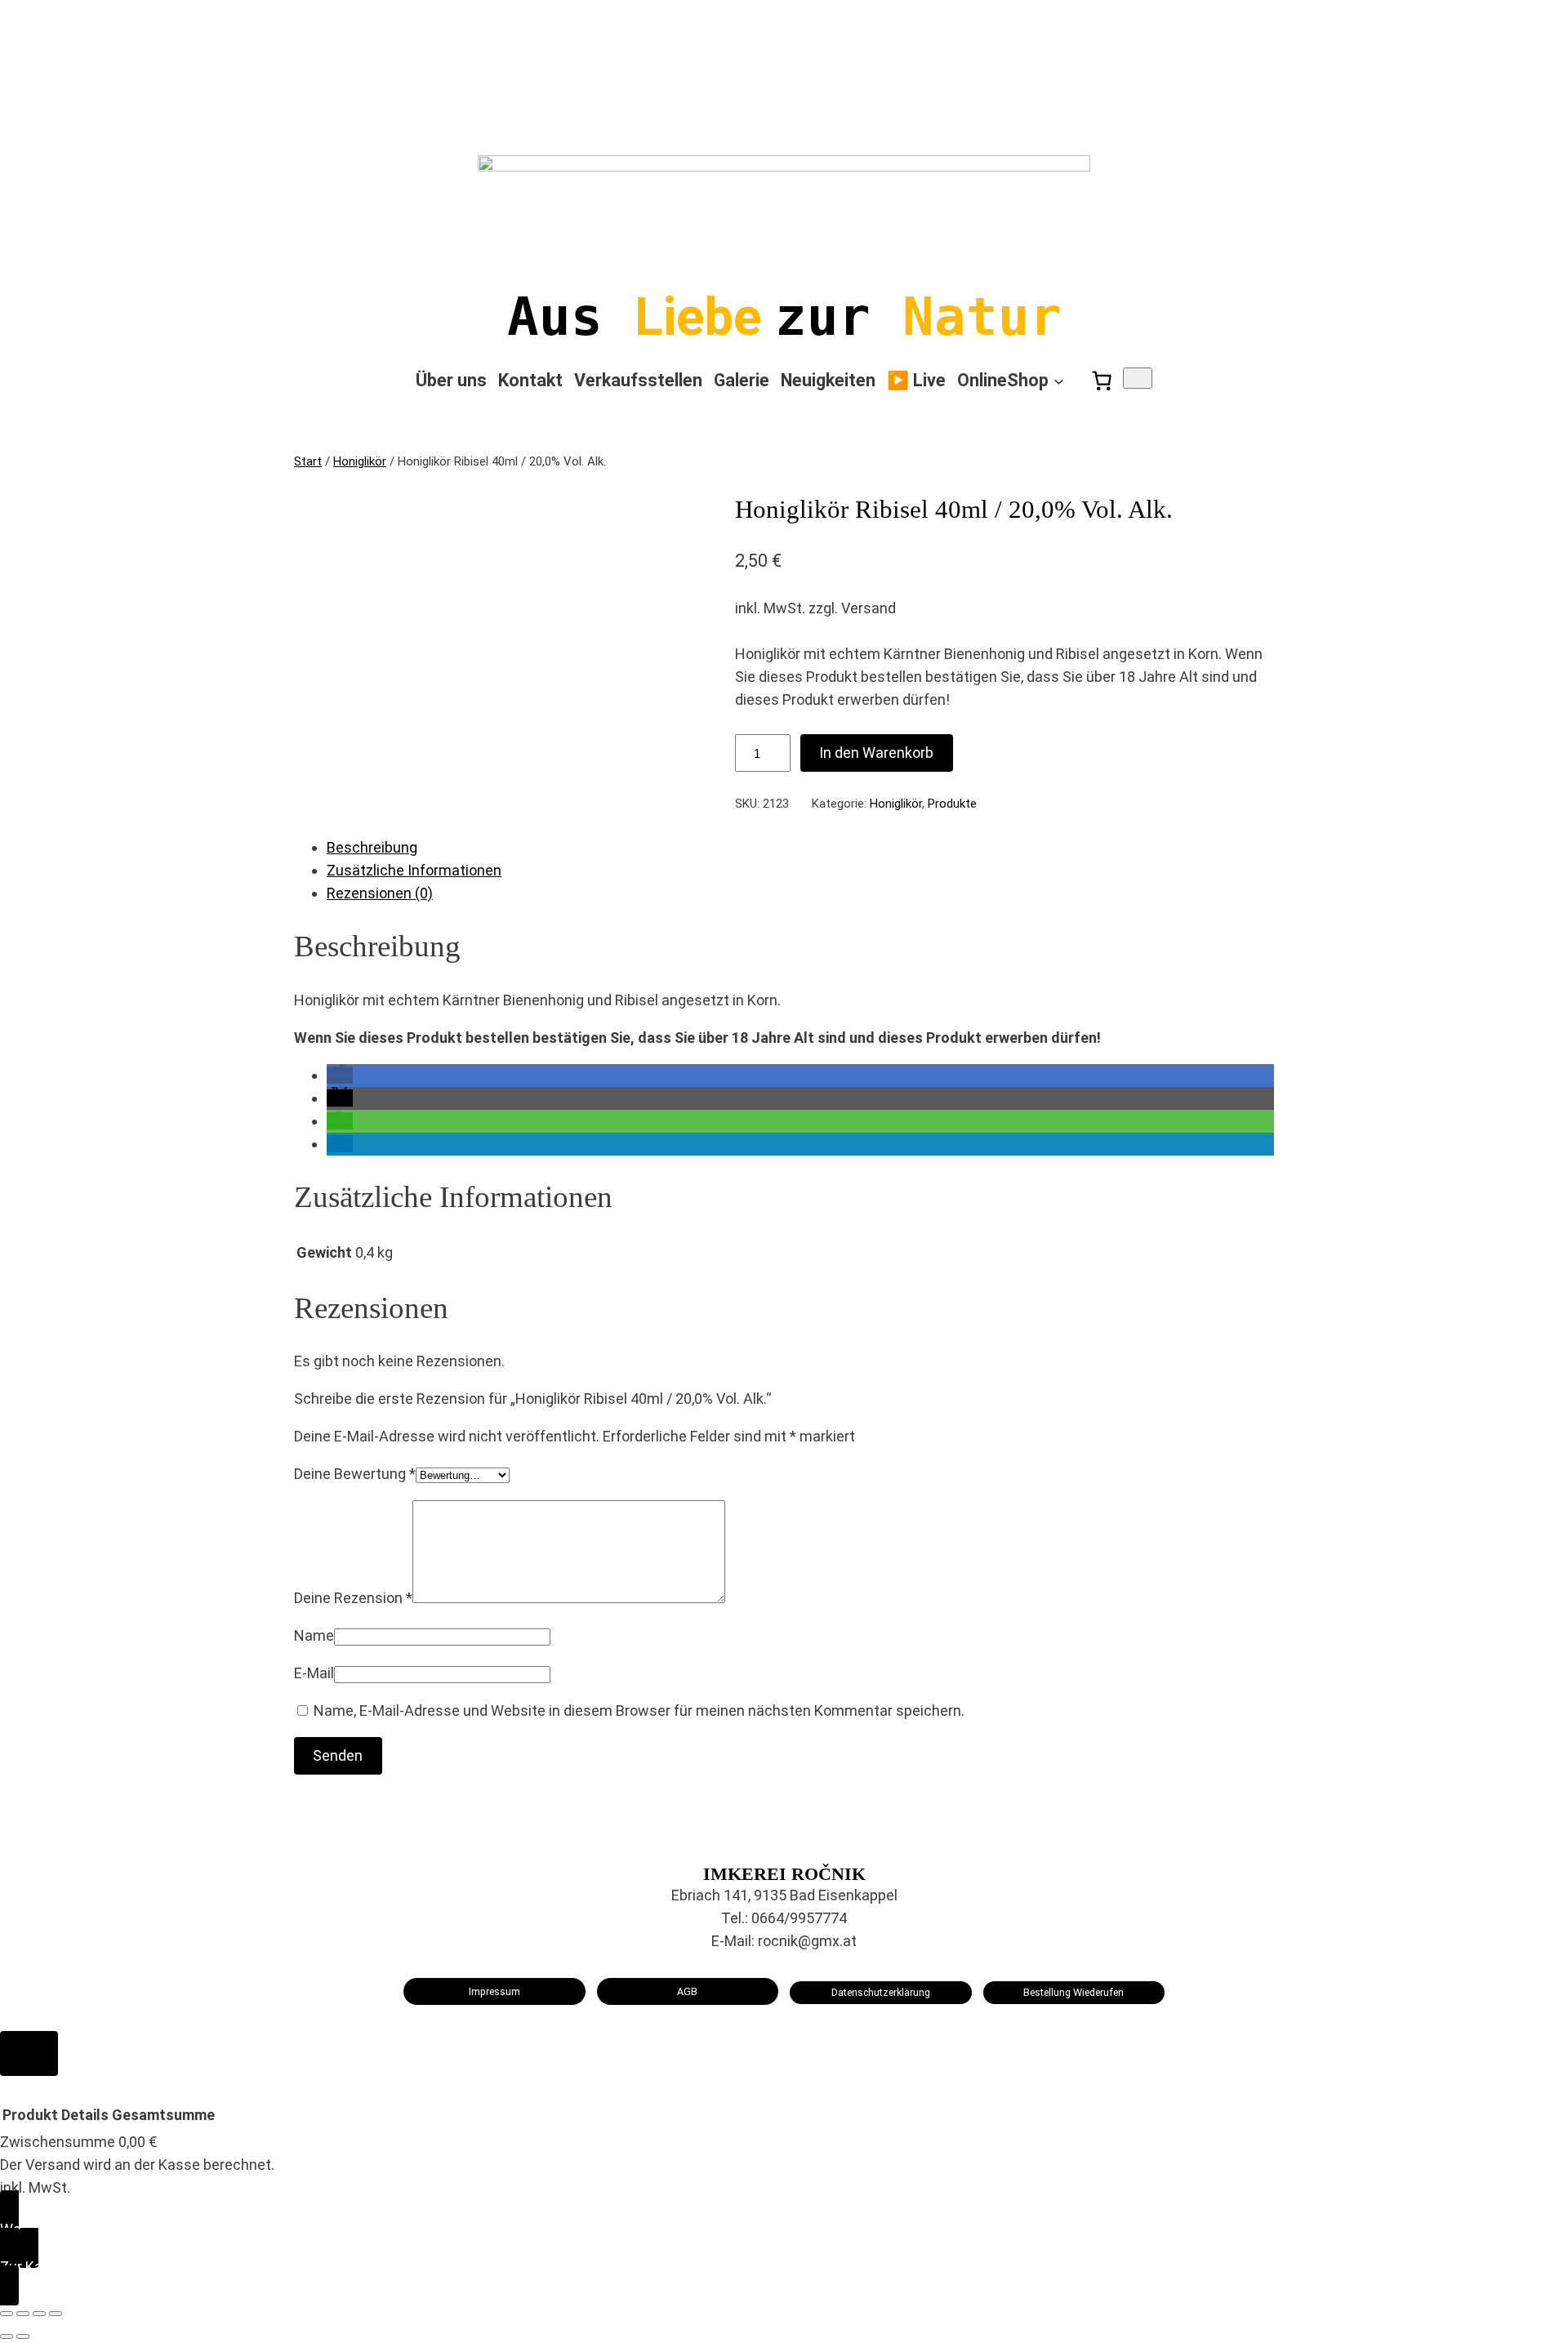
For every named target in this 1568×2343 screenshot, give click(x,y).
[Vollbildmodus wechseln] (23, 2314)
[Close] (29, 2053)
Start (308, 461)
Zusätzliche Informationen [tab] (414, 870)
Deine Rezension (353, 1598)
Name (314, 1635)
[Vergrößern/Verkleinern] (7, 2314)
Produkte (952, 804)
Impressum (494, 1991)
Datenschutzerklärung (881, 1992)
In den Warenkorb (876, 753)
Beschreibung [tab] (372, 847)
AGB (687, 1991)
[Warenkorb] (1102, 381)
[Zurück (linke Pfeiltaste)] (7, 2336)
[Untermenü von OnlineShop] (1059, 381)
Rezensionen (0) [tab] (380, 893)
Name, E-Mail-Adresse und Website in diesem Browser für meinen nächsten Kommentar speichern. (639, 1710)
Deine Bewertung (355, 1474)
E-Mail (314, 1673)
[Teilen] (39, 2314)
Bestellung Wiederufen (1074, 1992)
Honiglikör (360, 461)
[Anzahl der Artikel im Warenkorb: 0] (1138, 378)
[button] (340, 1075)
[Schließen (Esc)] (56, 2314)
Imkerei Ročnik (784, 1874)
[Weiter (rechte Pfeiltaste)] (23, 2336)
